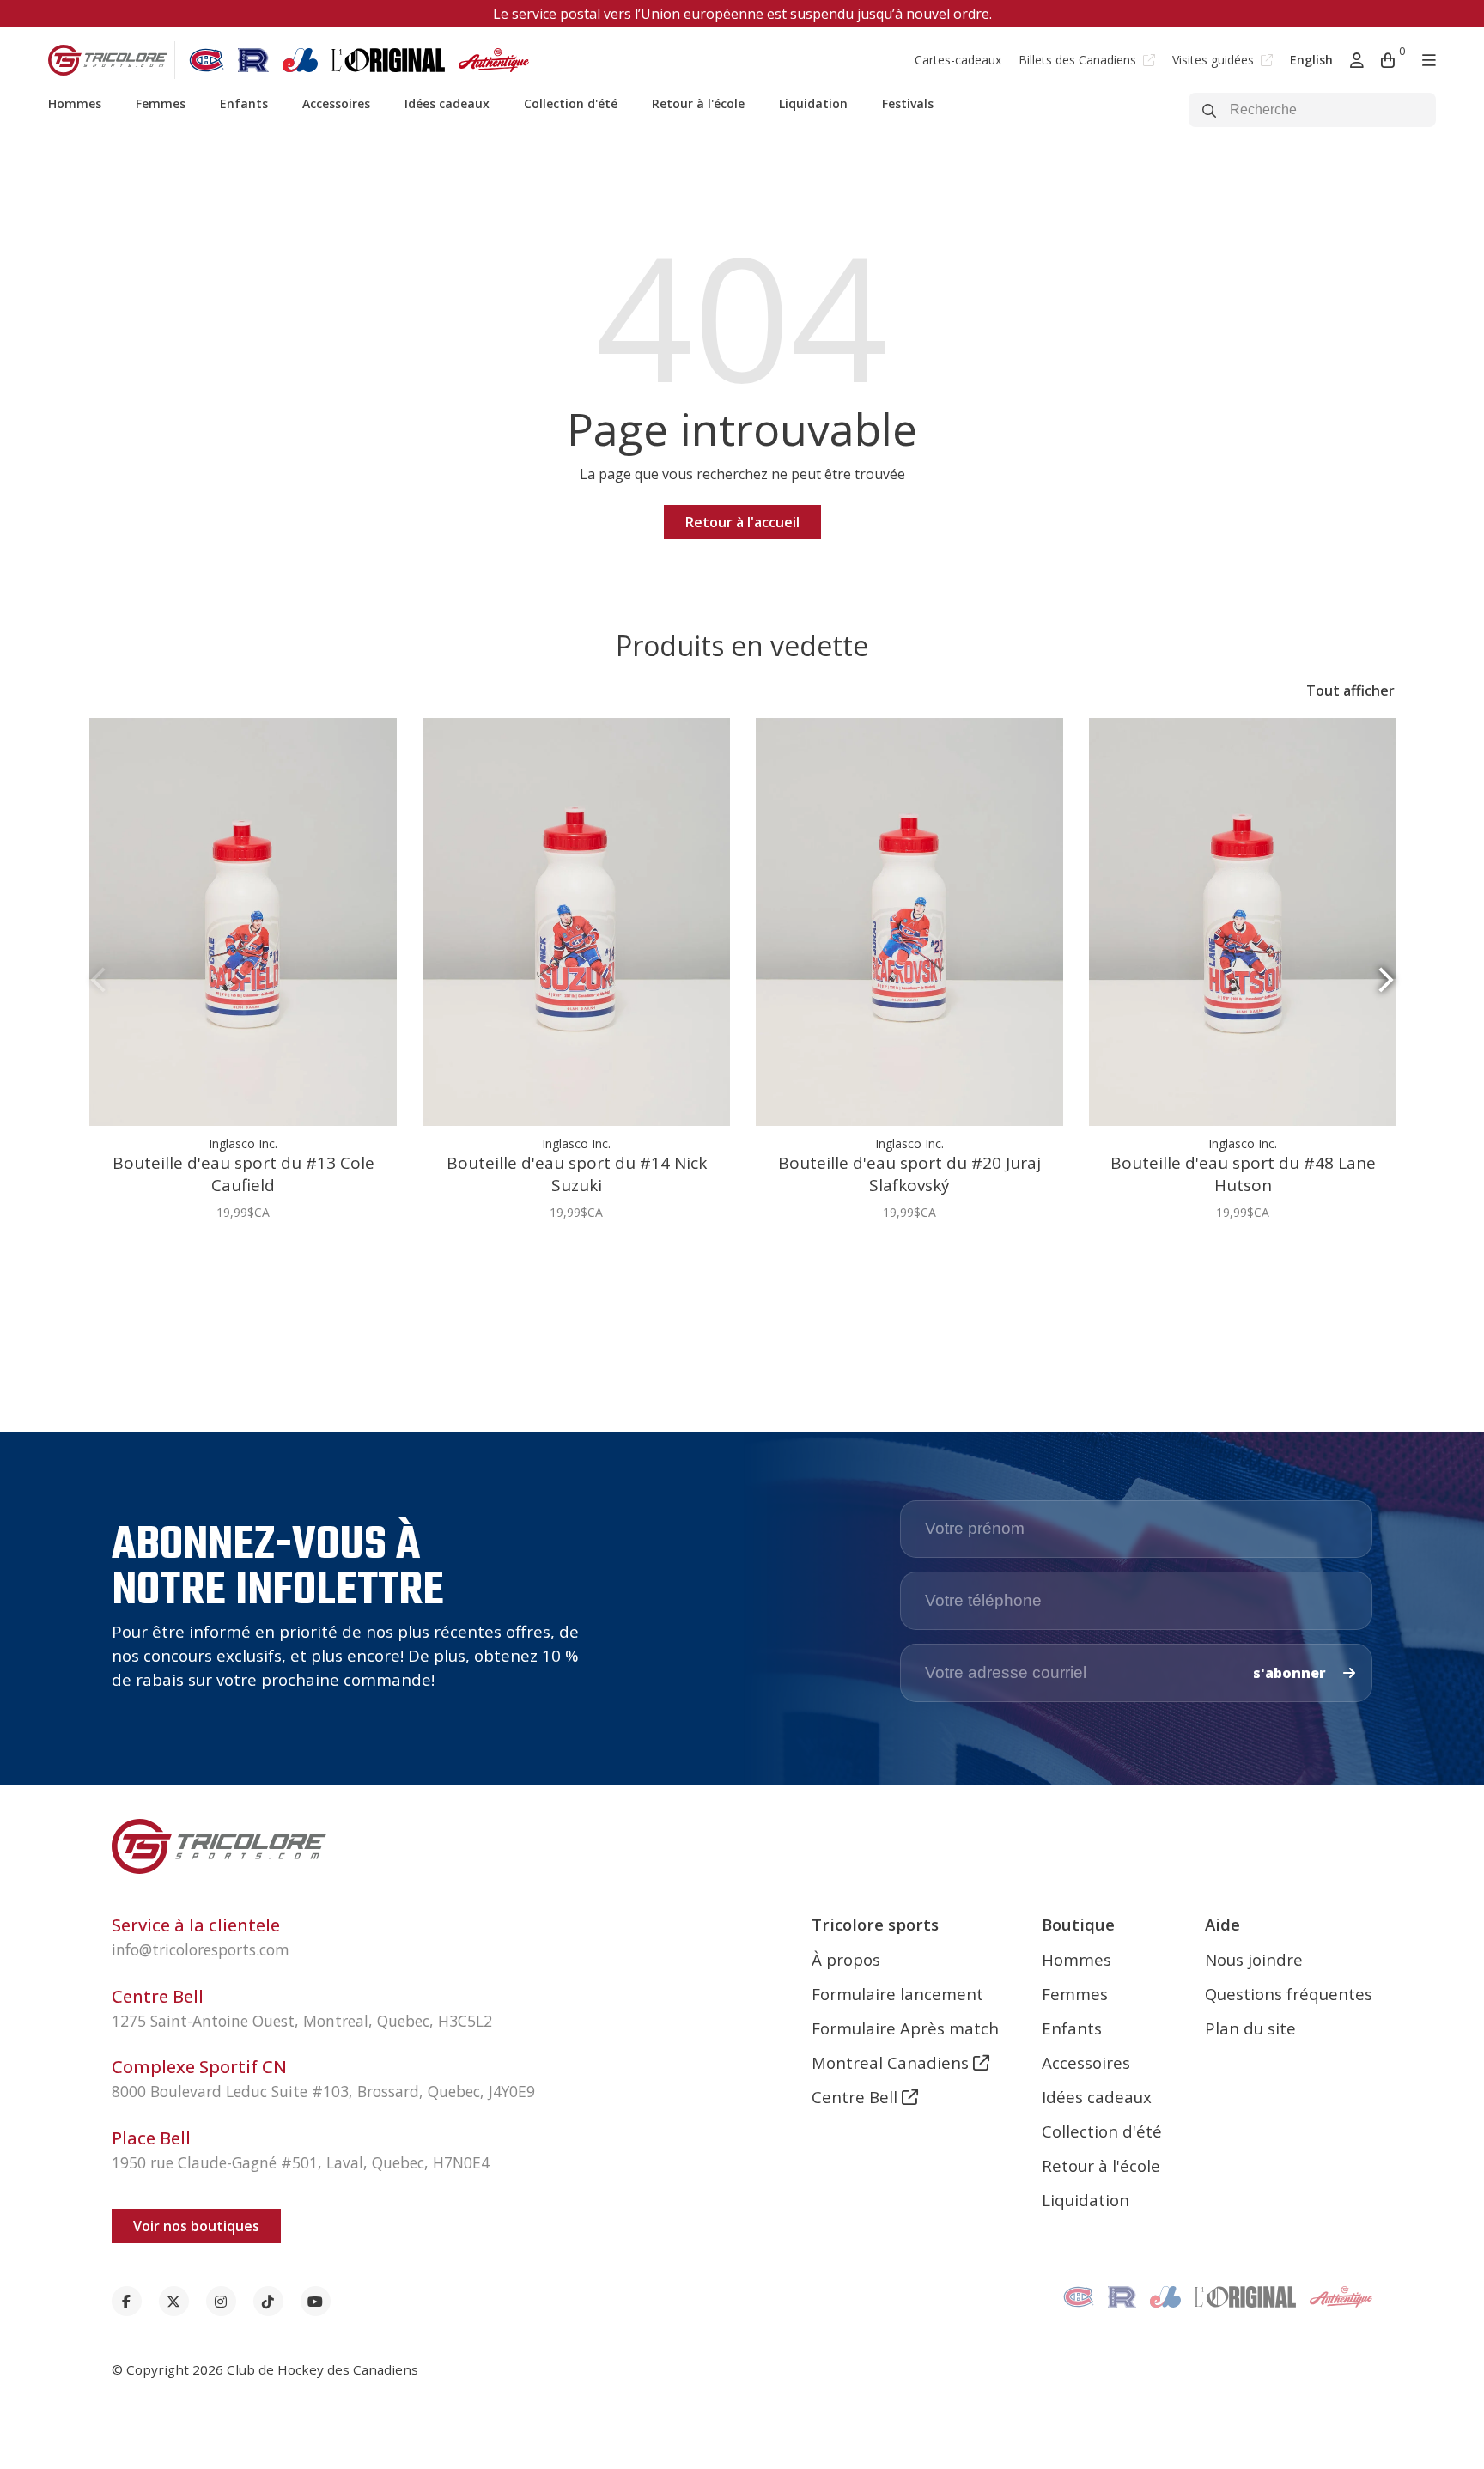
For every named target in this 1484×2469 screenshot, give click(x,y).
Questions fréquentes (1289, 1994)
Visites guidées (1215, 60)
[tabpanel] (243, 979)
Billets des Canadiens (1079, 60)
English (1311, 60)
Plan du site (1250, 2028)
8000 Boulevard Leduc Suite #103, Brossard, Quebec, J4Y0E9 (323, 2091)
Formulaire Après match (905, 2028)
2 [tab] (749, 1265)
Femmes (161, 103)
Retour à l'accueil (742, 522)
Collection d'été (571, 103)
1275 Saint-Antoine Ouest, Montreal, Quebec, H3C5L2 (302, 2021)
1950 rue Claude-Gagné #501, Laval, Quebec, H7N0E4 (301, 2162)
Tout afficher (1350, 690)
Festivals (908, 103)
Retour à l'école (698, 103)
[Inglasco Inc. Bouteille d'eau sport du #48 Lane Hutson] (1243, 922)
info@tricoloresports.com (201, 1949)
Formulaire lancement (897, 1994)
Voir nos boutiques (196, 2226)
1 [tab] (735, 1265)
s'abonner (1291, 1673)
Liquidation (813, 103)
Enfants (244, 103)
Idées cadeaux (447, 103)
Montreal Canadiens (892, 2062)
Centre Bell (857, 2097)
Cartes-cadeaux (958, 60)
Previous (98, 980)
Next (1386, 980)
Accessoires (336, 103)
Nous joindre (1254, 1959)
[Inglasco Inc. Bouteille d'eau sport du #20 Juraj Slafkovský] (909, 922)
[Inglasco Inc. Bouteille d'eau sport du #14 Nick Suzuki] (576, 922)
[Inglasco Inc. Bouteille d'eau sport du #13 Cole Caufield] (243, 922)
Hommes (75, 103)
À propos (846, 1959)
